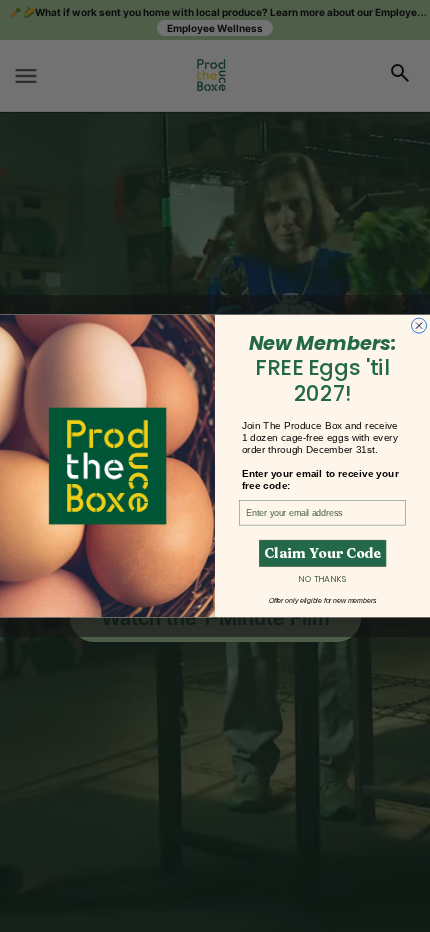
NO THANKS (322, 579)
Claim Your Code (322, 553)
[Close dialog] (419, 325)
